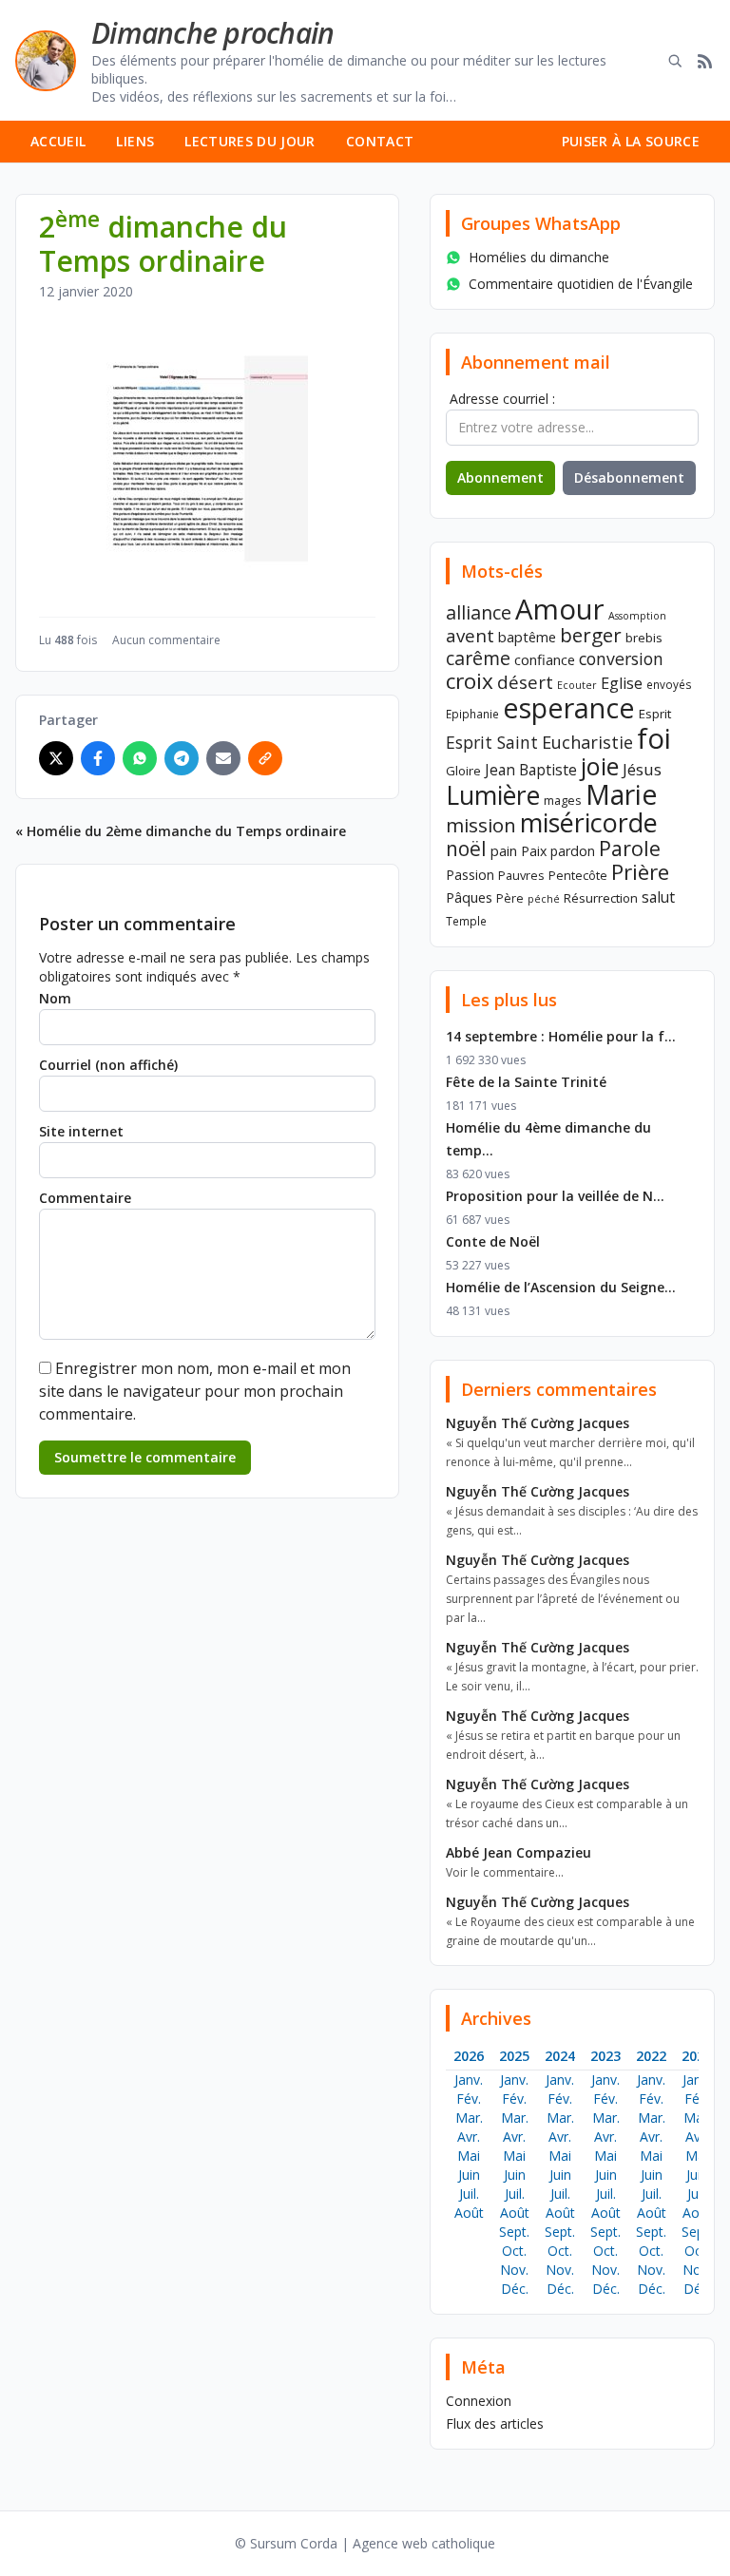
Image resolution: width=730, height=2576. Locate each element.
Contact (380, 141)
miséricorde (589, 822)
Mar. (469, 2118)
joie (600, 766)
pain (504, 850)
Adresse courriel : (502, 399)
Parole (630, 848)
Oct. (514, 2251)
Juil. (469, 2194)
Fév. (469, 2099)
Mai (469, 2156)
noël (466, 849)
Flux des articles (495, 2423)
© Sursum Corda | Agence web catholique (365, 2543)
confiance (545, 659)
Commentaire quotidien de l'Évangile (581, 284)
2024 (560, 2056)
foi (654, 738)
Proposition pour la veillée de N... (555, 1196)
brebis (644, 638)
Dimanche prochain (212, 33)
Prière (640, 872)
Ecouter (577, 685)
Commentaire (85, 1198)
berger (591, 635)
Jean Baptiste (531, 770)
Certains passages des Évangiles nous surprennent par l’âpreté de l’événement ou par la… (563, 1599)
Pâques (469, 897)
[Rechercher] (675, 61)
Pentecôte (578, 875)
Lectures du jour (250, 141)
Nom (55, 998)
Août (469, 2213)
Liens (135, 141)
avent (470, 635)
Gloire (463, 771)
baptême (527, 637)
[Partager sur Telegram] (182, 758)
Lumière (493, 795)
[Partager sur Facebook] (98, 758)
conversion (621, 658)
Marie (621, 794)
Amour (560, 609)
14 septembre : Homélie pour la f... (561, 1036)
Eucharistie (587, 742)
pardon (573, 851)
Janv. (469, 2080)
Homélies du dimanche (539, 257)
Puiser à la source (631, 141)
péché (544, 899)
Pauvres (521, 875)
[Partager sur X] (56, 758)
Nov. (514, 2270)
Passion (470, 875)
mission (481, 825)
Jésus (642, 769)
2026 (469, 2056)
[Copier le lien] (265, 758)
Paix (534, 851)
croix (470, 681)
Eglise (622, 683)
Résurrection (601, 898)
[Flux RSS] (705, 61)
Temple (466, 921)
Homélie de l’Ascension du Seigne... (561, 1287)
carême (478, 658)
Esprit (655, 714)
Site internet (81, 1131)
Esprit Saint (492, 742)
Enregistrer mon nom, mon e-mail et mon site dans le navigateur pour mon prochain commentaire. (195, 1391)
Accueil (58, 141)
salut (658, 897)
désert (525, 682)
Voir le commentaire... (505, 1872)
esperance (569, 707)
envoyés (669, 684)
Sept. (514, 2232)
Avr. (469, 2137)
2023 (605, 2056)
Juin (469, 2175)
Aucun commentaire (166, 640)
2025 (514, 2056)
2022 (651, 2056)
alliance (479, 612)
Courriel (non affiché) (108, 1065)
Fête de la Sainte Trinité (526, 1082)
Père (510, 898)
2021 (697, 2056)
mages (563, 800)
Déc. (515, 2289)
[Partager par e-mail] (223, 758)
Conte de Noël (493, 1241)
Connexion (479, 2401)
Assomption (637, 616)
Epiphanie (472, 714)
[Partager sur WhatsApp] (140, 758)
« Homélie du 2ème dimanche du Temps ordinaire (181, 831)
